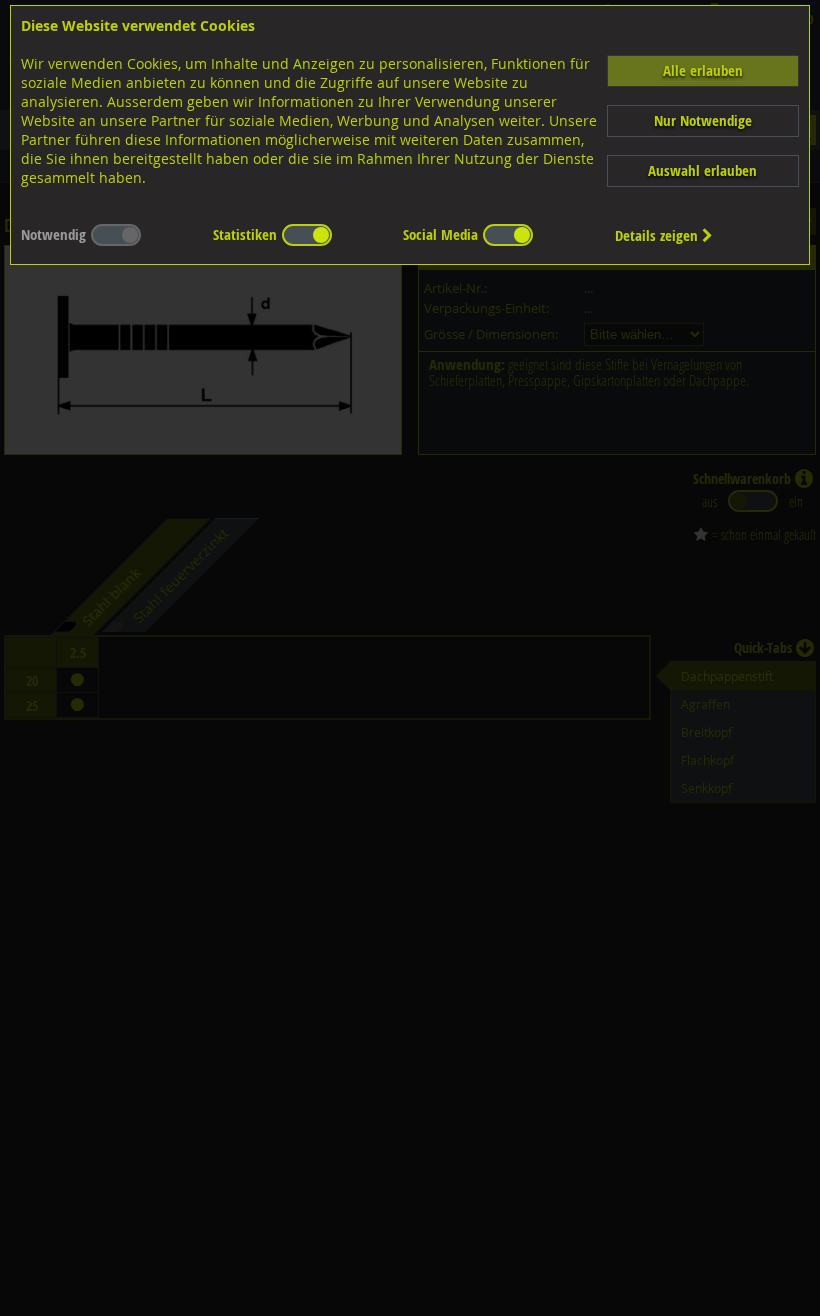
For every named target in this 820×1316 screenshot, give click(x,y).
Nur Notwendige (703, 120)
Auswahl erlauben (702, 170)
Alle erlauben (703, 70)
